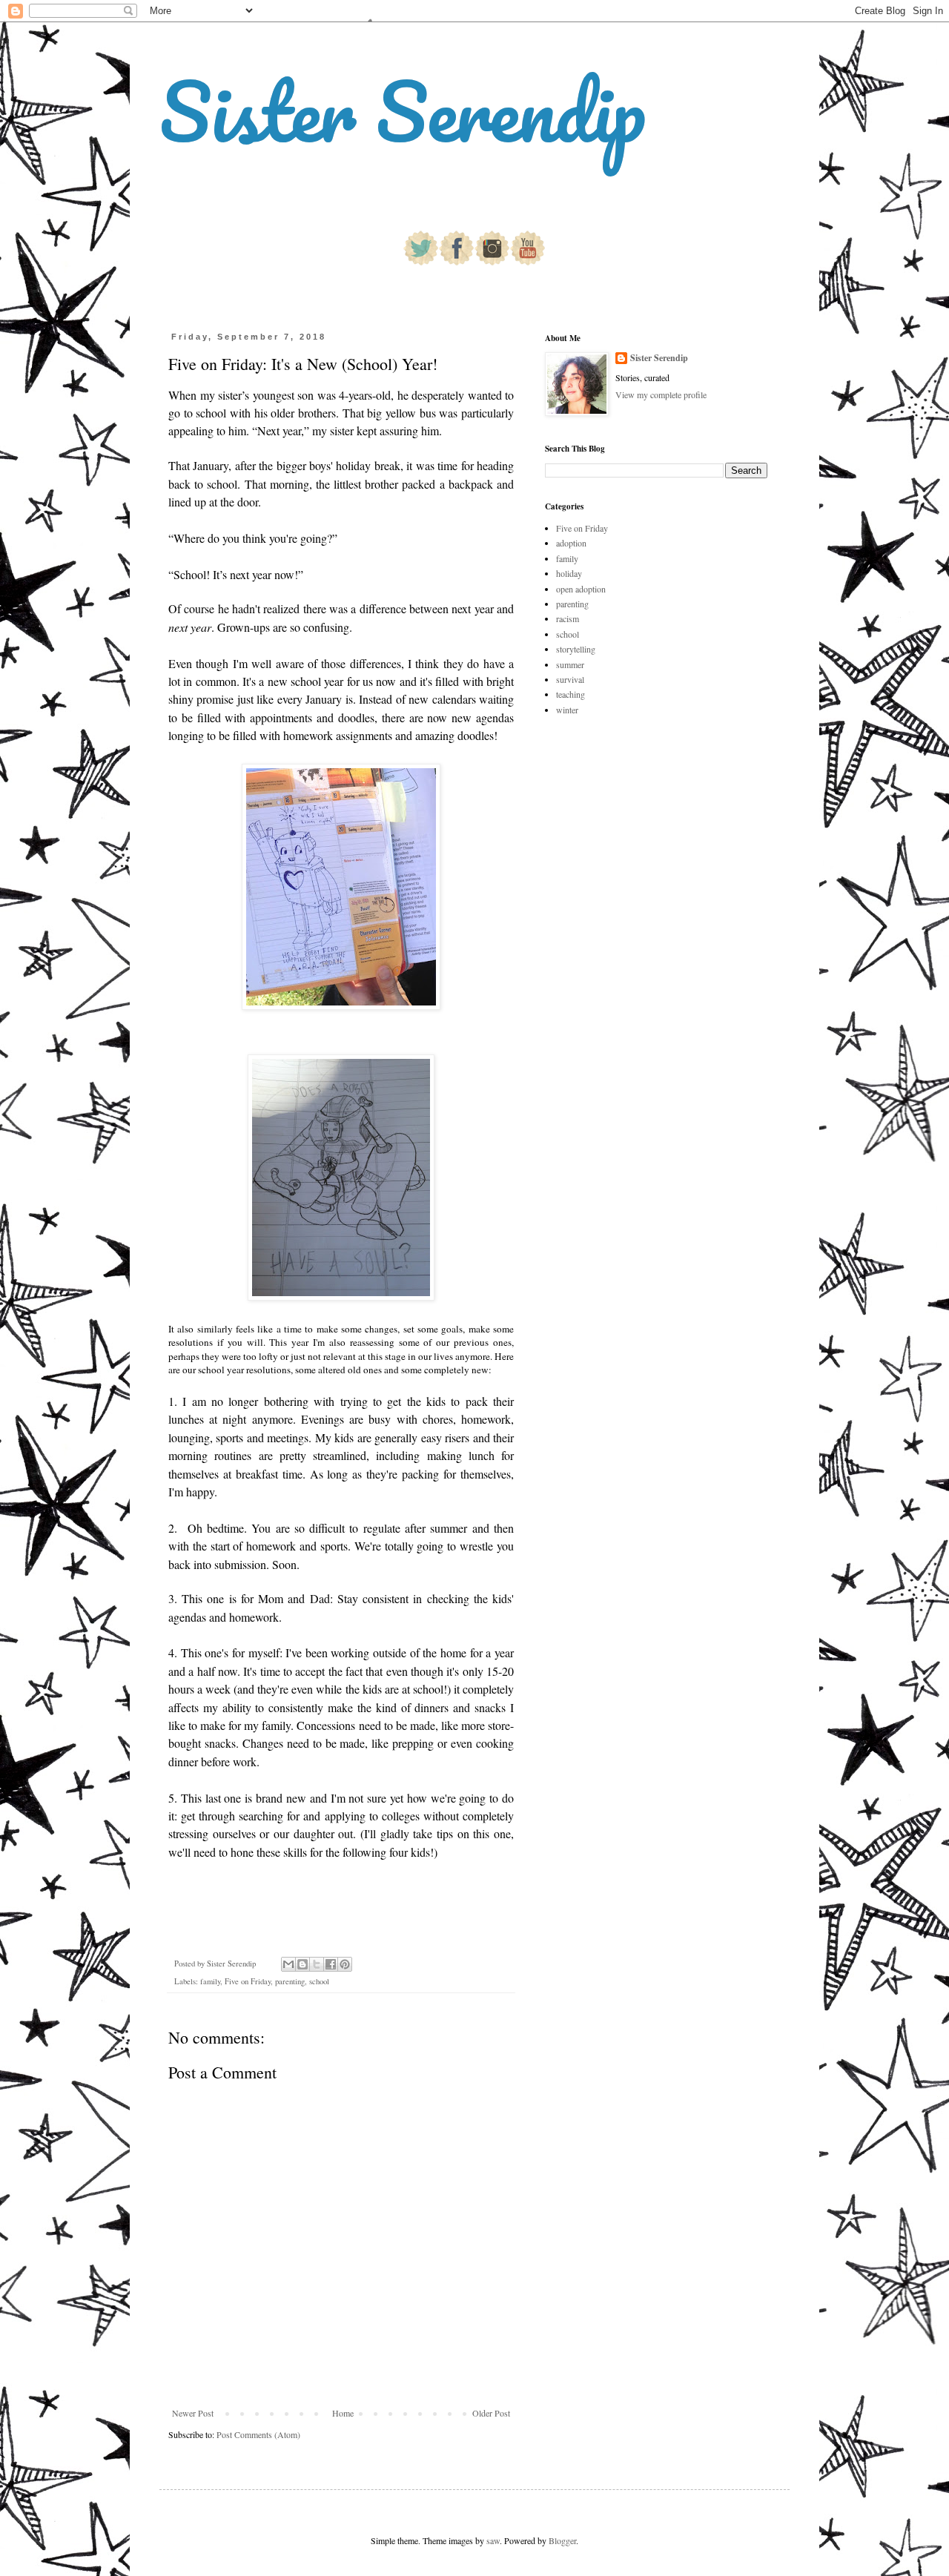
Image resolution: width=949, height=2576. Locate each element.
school (319, 1981)
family (210, 1981)
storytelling (576, 649)
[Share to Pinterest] (345, 1964)
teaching (571, 694)
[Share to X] (317, 1964)
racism (568, 618)
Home (343, 2413)
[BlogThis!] (302, 1964)
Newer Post (193, 2413)
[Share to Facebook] (331, 1964)
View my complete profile (661, 394)
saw (493, 2540)
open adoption (581, 589)
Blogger (562, 2540)
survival (570, 679)
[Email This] (288, 1964)
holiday (569, 573)
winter (567, 710)
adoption (571, 543)
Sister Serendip (403, 111)
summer (570, 664)
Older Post (491, 2413)
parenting (290, 1981)
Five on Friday (248, 1981)
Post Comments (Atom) (258, 2434)
